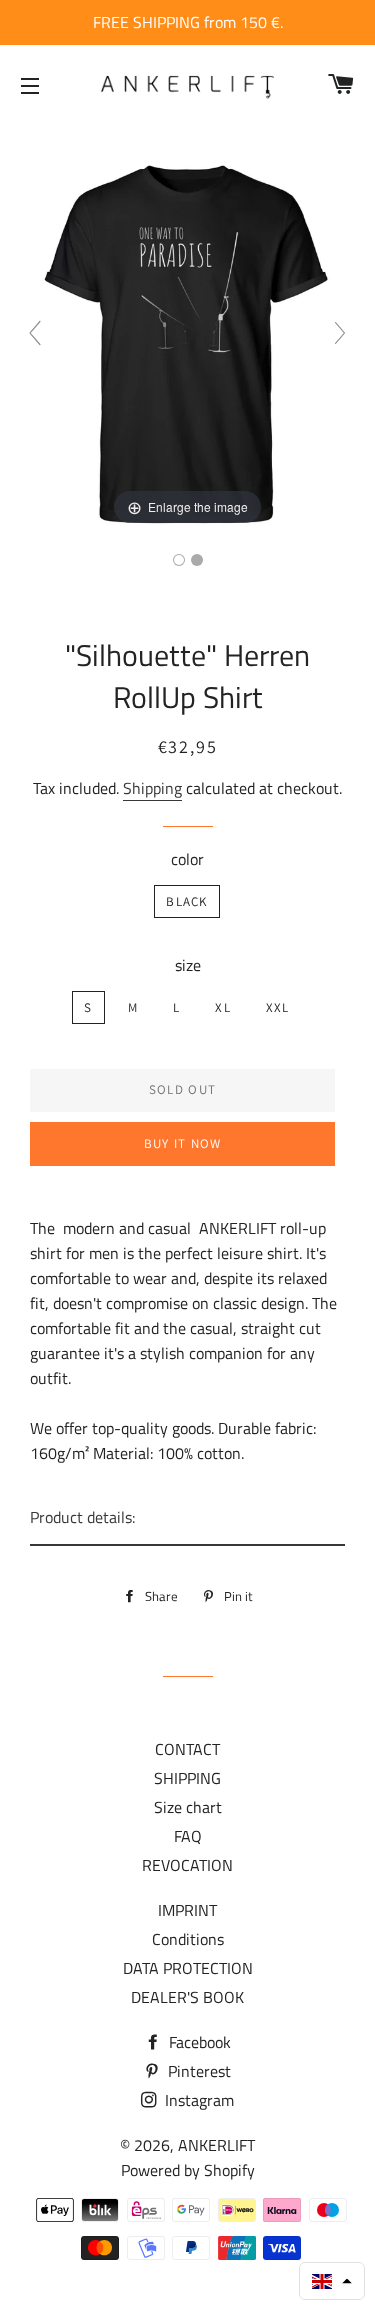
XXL (278, 1007)
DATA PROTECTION (188, 1968)
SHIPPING (187, 1778)
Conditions (188, 1939)
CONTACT (187, 1749)
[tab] (187, 1518)
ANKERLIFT (216, 2145)
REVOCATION (187, 1865)
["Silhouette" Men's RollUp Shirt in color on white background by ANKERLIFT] (197, 560)
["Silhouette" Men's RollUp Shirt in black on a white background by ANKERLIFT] (179, 560)
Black (187, 901)
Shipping (152, 788)
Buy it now (183, 1143)
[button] (332, 2281)
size (188, 965)
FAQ (188, 1836)
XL (223, 1007)
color (187, 859)
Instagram (197, 2100)
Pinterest (197, 2071)
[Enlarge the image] (187, 341)
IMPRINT (187, 1910)
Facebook (198, 2042)
